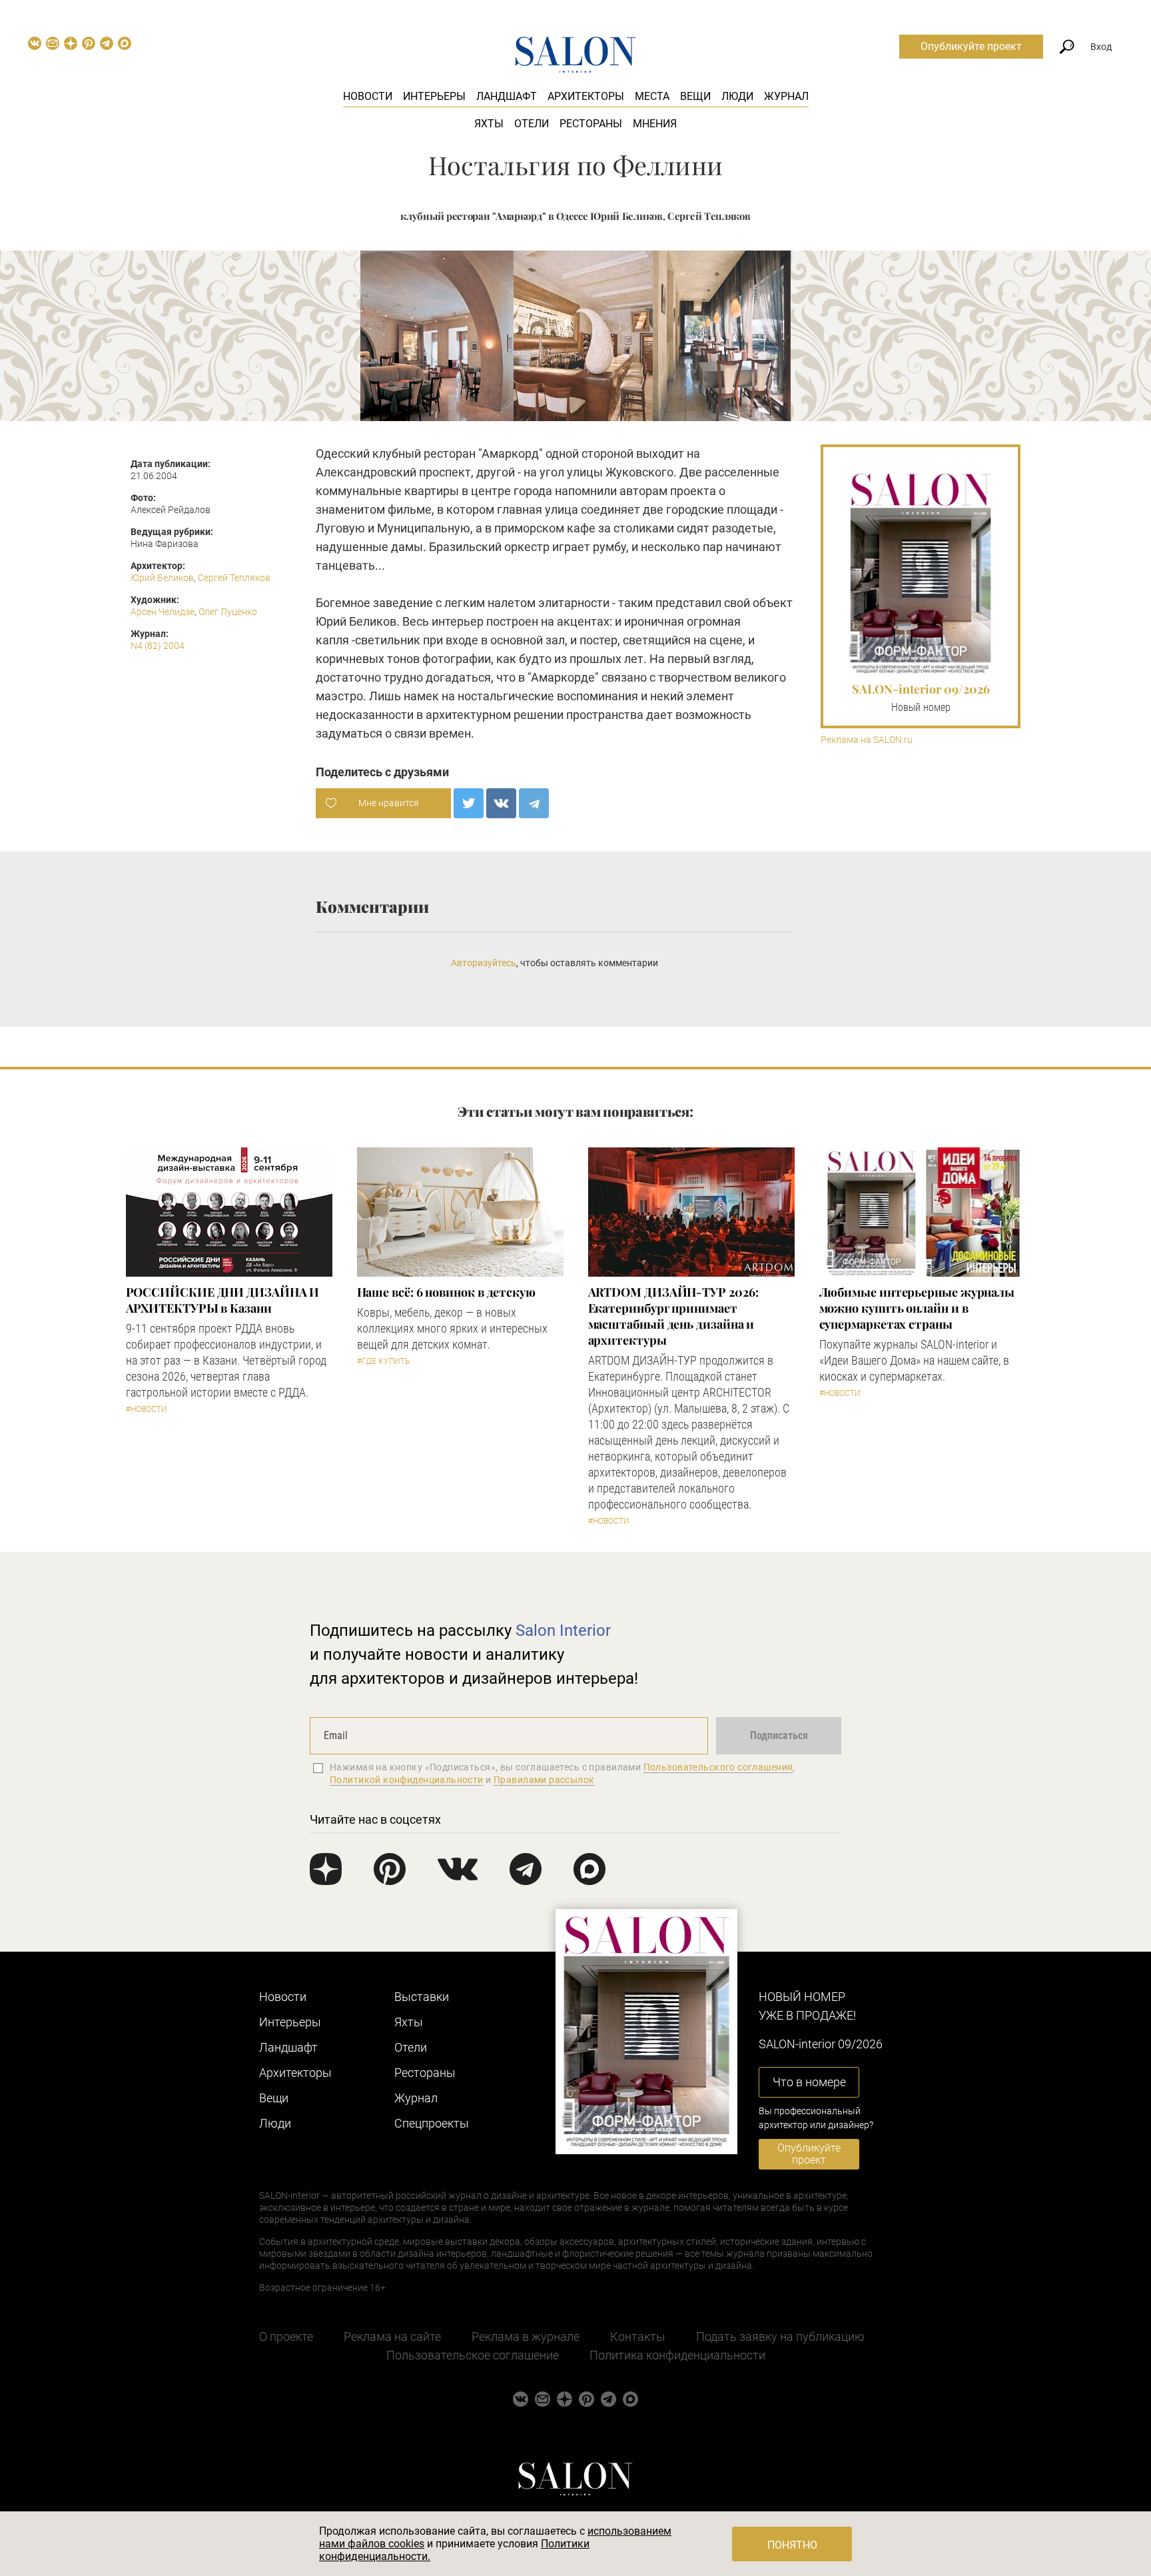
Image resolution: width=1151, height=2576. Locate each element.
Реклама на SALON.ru (867, 740)
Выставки (422, 1997)
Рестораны (591, 124)
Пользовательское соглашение (473, 2355)
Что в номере (809, 2082)
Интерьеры (434, 96)
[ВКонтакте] (501, 803)
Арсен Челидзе (163, 612)
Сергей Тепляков (234, 578)
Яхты (489, 124)
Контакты (638, 2336)
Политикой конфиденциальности (407, 1780)
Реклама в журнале (526, 2336)
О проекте (286, 2336)
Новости (368, 96)
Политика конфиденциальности (677, 2355)
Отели (532, 124)
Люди (737, 96)
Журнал (786, 96)
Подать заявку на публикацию (780, 2336)
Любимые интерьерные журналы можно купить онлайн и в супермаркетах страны (917, 1308)
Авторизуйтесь (484, 963)
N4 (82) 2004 (158, 646)
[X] (469, 803)
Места (652, 96)
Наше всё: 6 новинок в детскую (446, 1292)
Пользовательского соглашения (718, 1767)
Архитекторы (586, 96)
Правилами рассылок (544, 1780)
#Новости (147, 1409)
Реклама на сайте (392, 2336)
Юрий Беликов (162, 578)
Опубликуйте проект (971, 46)
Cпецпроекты (432, 2123)
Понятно (792, 2545)
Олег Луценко (228, 612)
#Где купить (383, 1361)
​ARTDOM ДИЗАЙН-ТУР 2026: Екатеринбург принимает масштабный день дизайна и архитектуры (673, 1316)
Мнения (655, 124)
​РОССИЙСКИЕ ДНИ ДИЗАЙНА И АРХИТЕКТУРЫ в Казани (223, 1300)
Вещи (695, 96)
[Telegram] (534, 803)
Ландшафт (507, 96)
